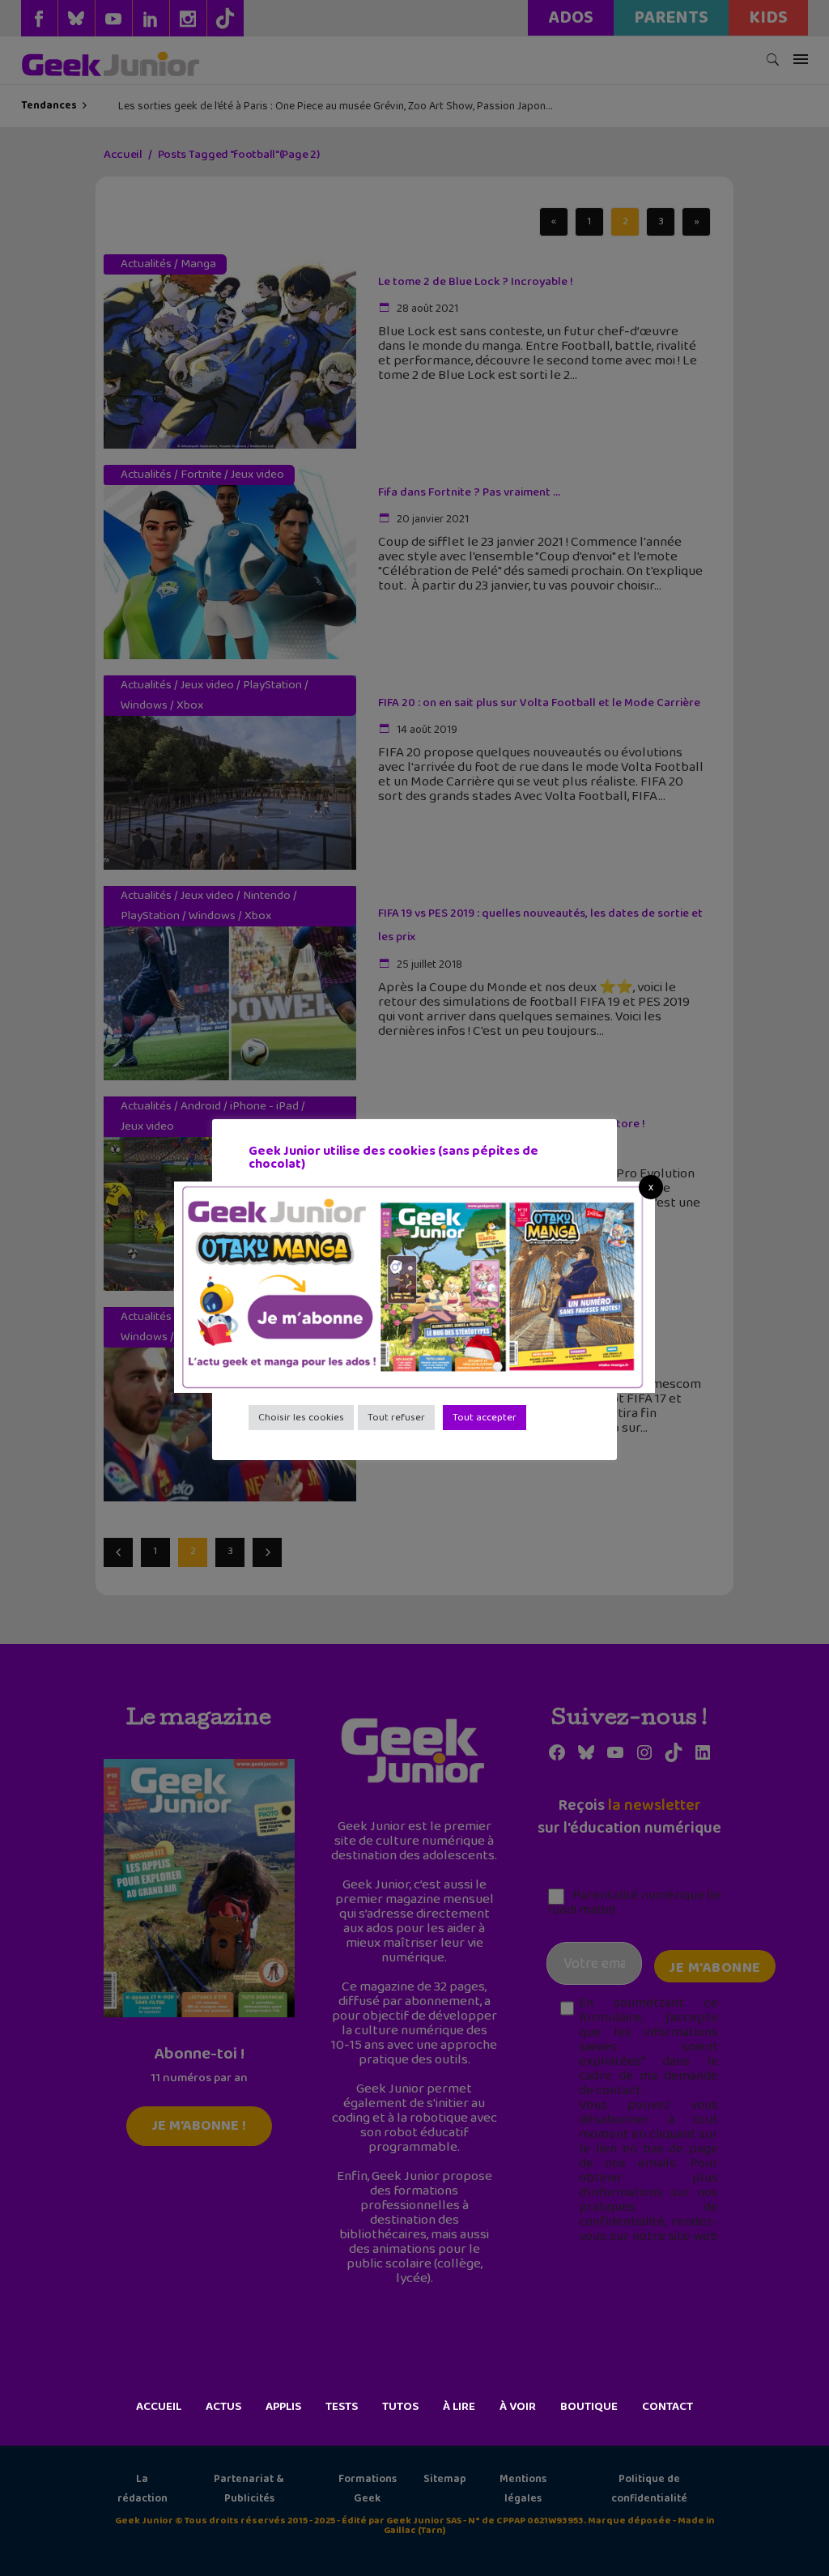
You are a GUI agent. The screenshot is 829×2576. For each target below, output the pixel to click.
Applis (283, 2407)
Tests (342, 2407)
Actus (223, 2407)
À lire (459, 2407)
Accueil (159, 2407)
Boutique (589, 2407)
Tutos (400, 2407)
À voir (518, 2407)
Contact (667, 2407)
